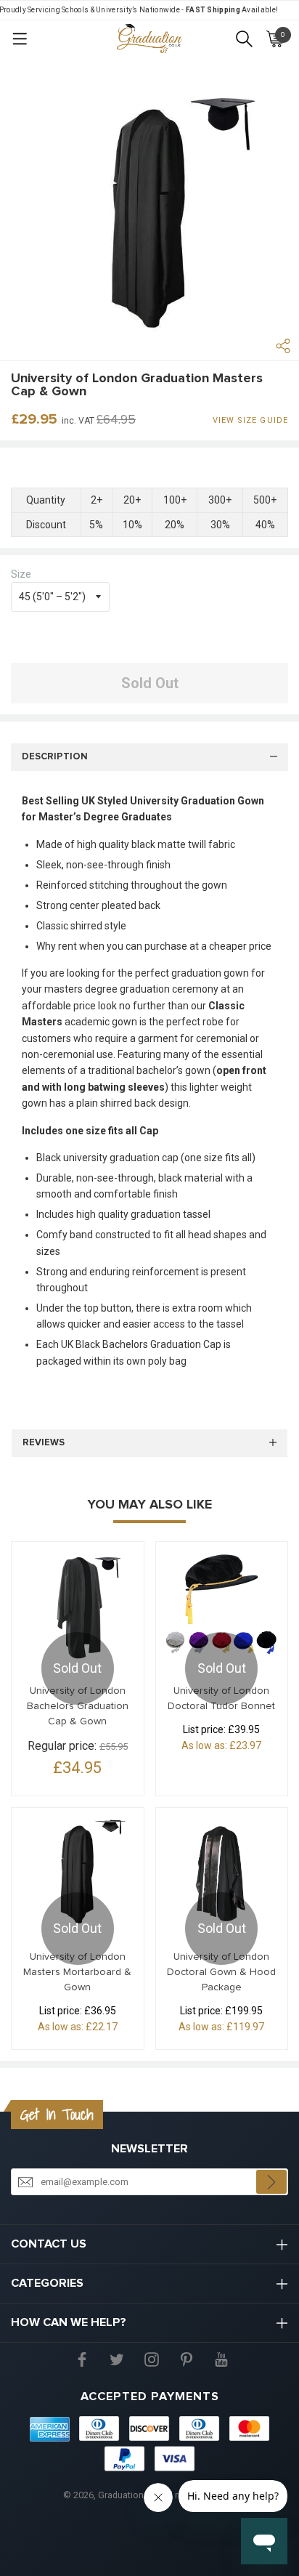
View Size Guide (251, 420)
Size (21, 574)
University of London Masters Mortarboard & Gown (77, 1972)
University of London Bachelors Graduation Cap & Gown (78, 1706)
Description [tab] (55, 757)
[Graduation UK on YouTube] (221, 2358)
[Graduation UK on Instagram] (152, 2358)
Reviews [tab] (44, 1443)
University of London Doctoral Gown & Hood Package (221, 1972)
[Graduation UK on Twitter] (117, 2358)
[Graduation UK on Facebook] (82, 2358)
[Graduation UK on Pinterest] (187, 2358)
